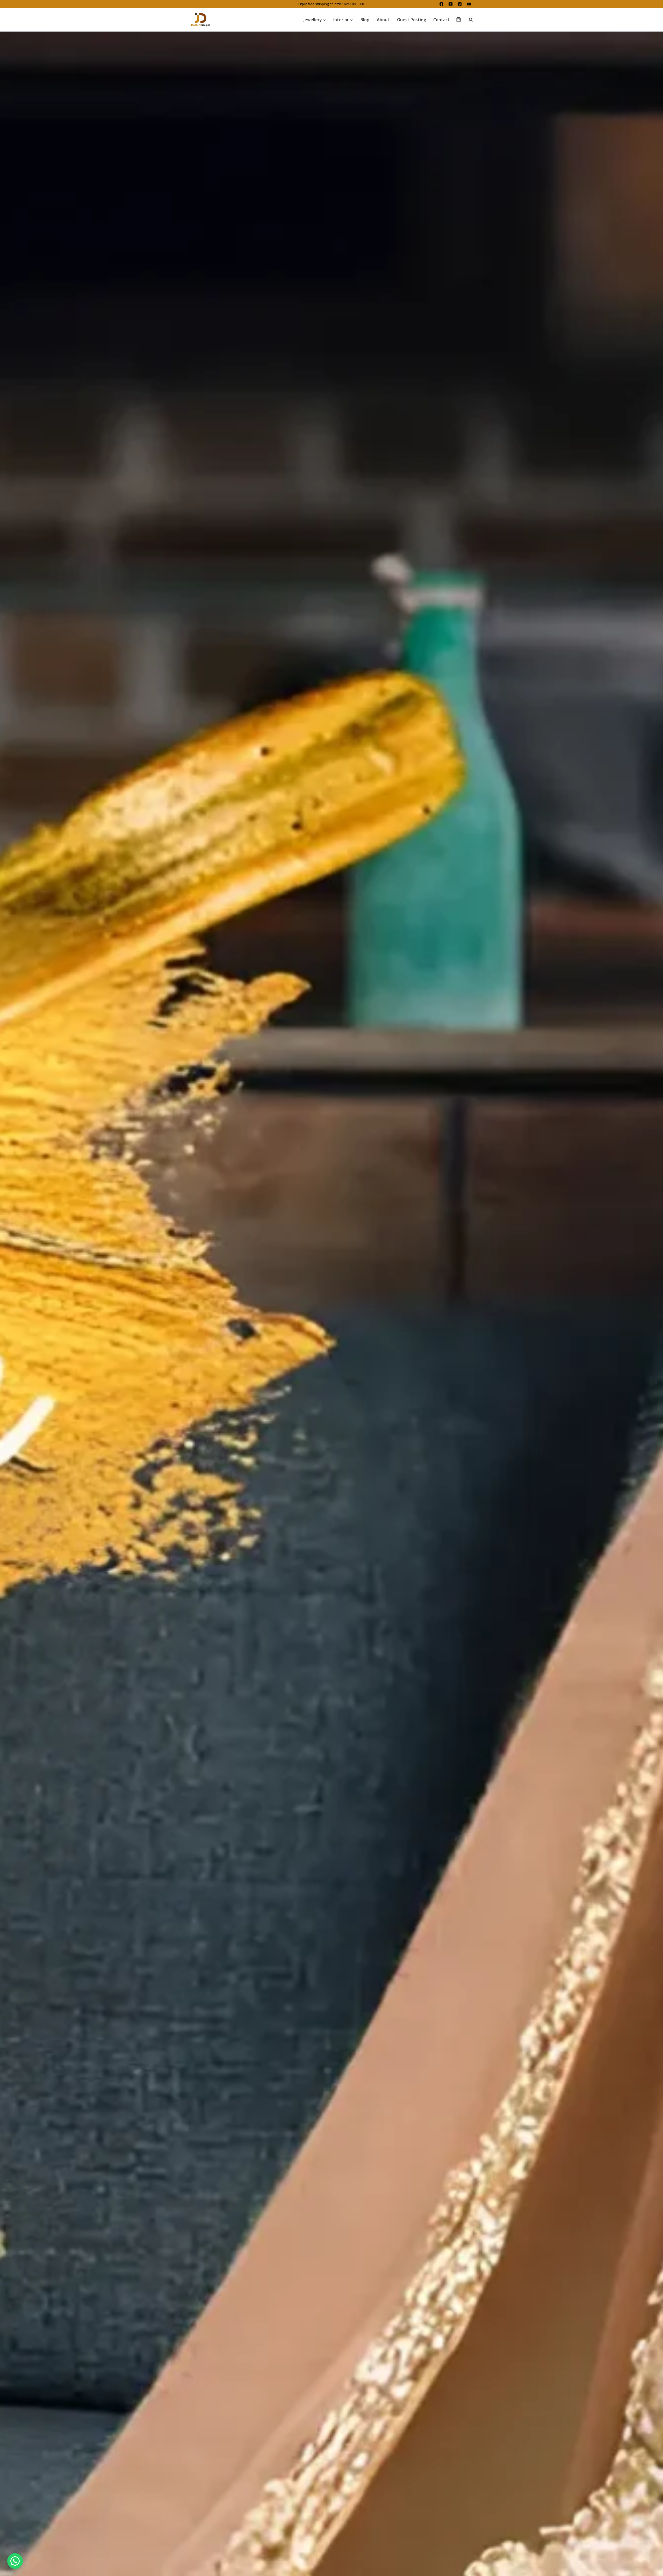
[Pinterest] (460, 4)
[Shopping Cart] (459, 20)
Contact (441, 20)
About (383, 20)
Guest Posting (412, 20)
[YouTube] (469, 4)
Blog (365, 20)
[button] (15, 2561)
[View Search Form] (468, 20)
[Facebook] (441, 4)
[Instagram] (451, 4)
